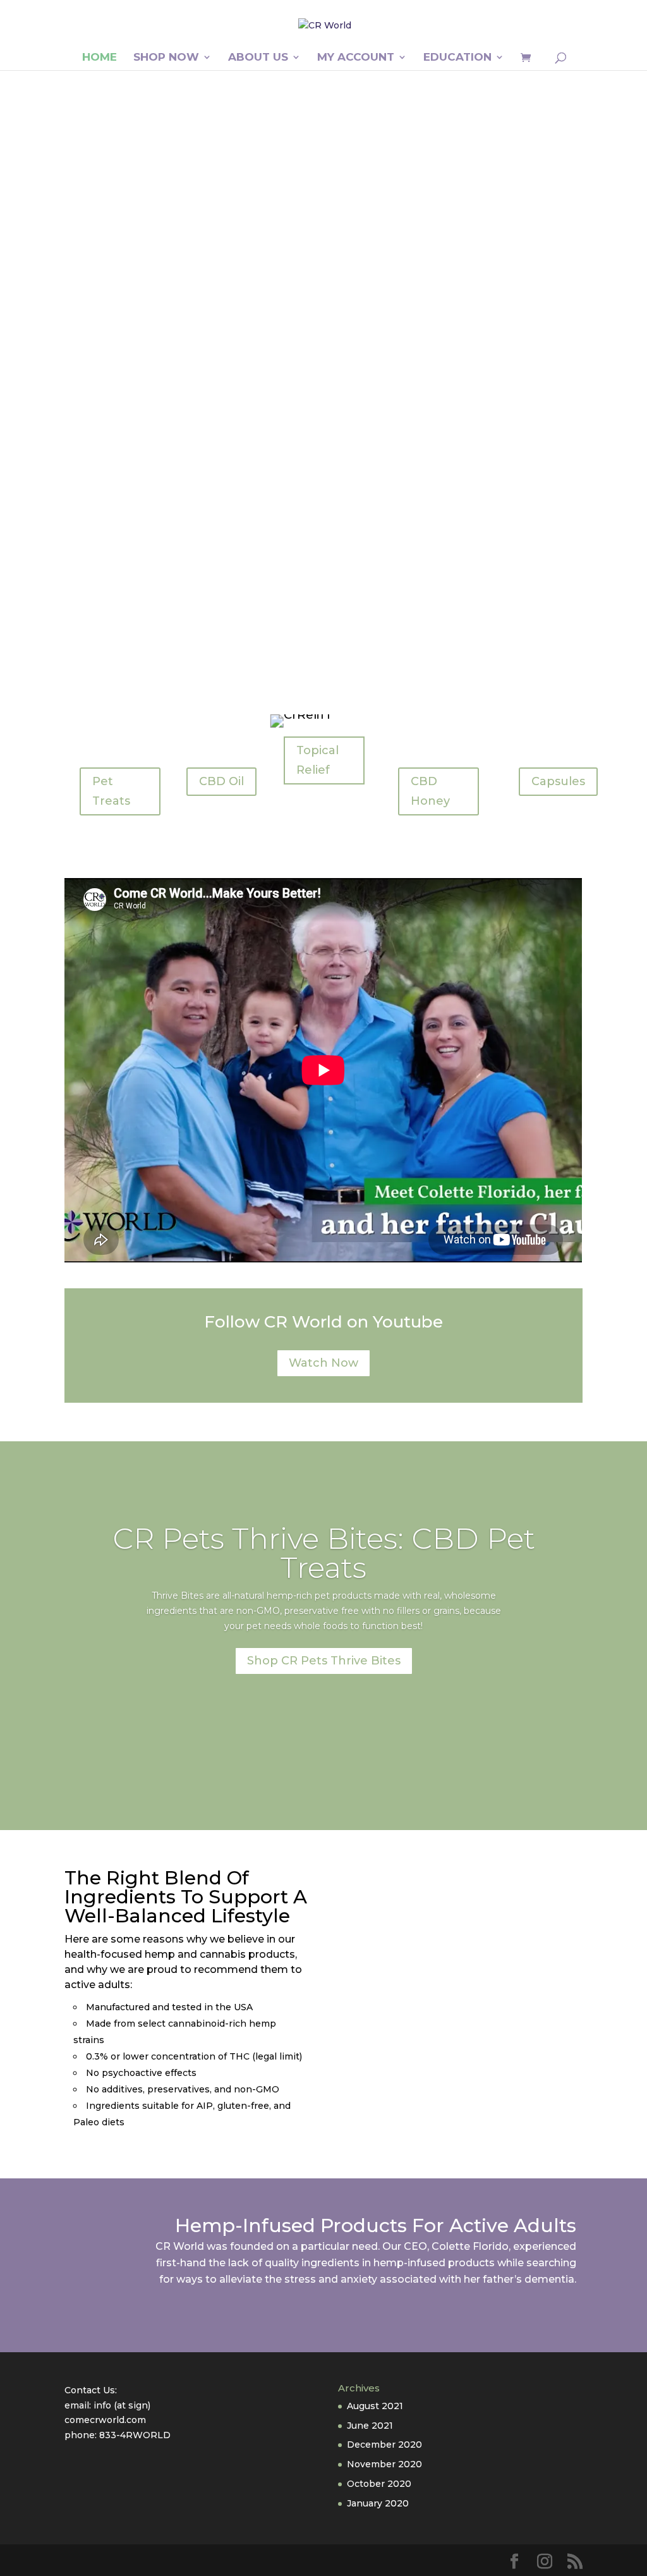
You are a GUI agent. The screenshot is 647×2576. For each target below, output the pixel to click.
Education (457, 58)
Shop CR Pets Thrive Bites (324, 1661)
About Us (258, 58)
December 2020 (384, 2445)
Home (100, 58)
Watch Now (323, 1363)
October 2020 (379, 2484)
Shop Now (166, 58)
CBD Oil (221, 781)
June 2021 (370, 2426)
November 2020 (384, 2464)
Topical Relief (317, 760)
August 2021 (375, 2406)
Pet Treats (111, 791)
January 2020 (378, 2503)
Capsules (558, 781)
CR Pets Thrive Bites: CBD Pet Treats (324, 1553)
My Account (356, 58)
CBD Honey (430, 791)
